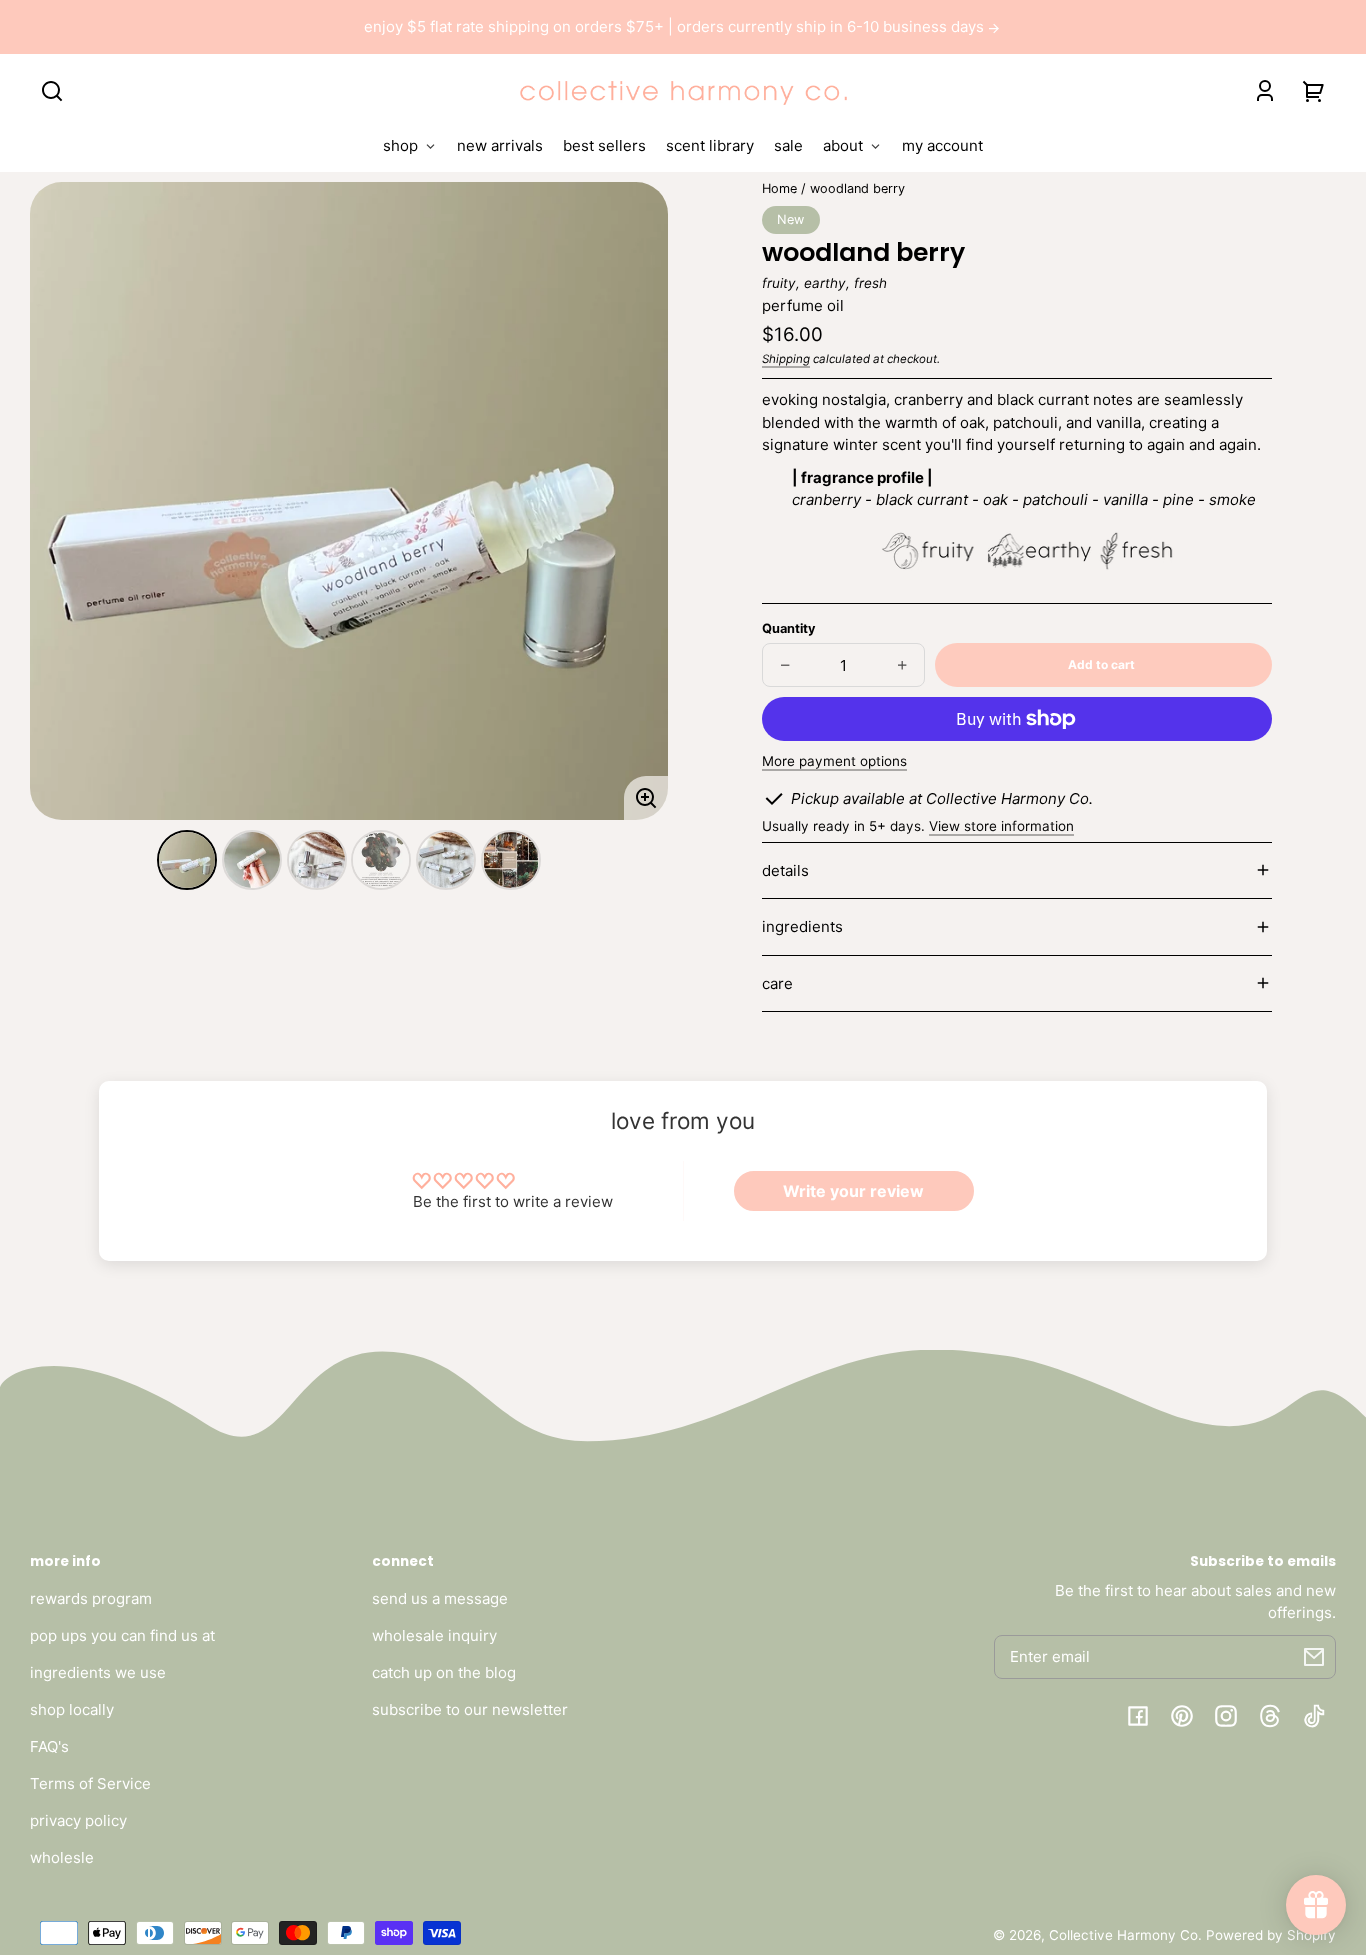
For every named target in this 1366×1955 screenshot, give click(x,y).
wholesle (62, 1857)
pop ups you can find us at (122, 1635)
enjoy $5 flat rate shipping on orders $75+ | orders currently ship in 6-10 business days (676, 26)
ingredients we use (98, 1672)
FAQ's (49, 1746)
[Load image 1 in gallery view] (187, 860)
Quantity (788, 628)
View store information (1001, 826)
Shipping (786, 359)
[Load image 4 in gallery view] (381, 860)
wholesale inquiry (434, 1635)
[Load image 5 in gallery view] (446, 860)
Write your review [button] (853, 1191)
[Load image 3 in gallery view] (317, 860)
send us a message (440, 1598)
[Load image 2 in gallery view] (252, 860)
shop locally (72, 1709)
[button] (52, 91)
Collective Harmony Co (1123, 1935)
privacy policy (78, 1820)
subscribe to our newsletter (470, 1709)
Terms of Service (90, 1783)
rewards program (91, 1598)
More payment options (834, 761)
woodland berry (857, 189)
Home (779, 189)
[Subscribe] (1314, 1657)
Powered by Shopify (1271, 1935)
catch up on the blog (444, 1672)
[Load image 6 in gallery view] (511, 860)
